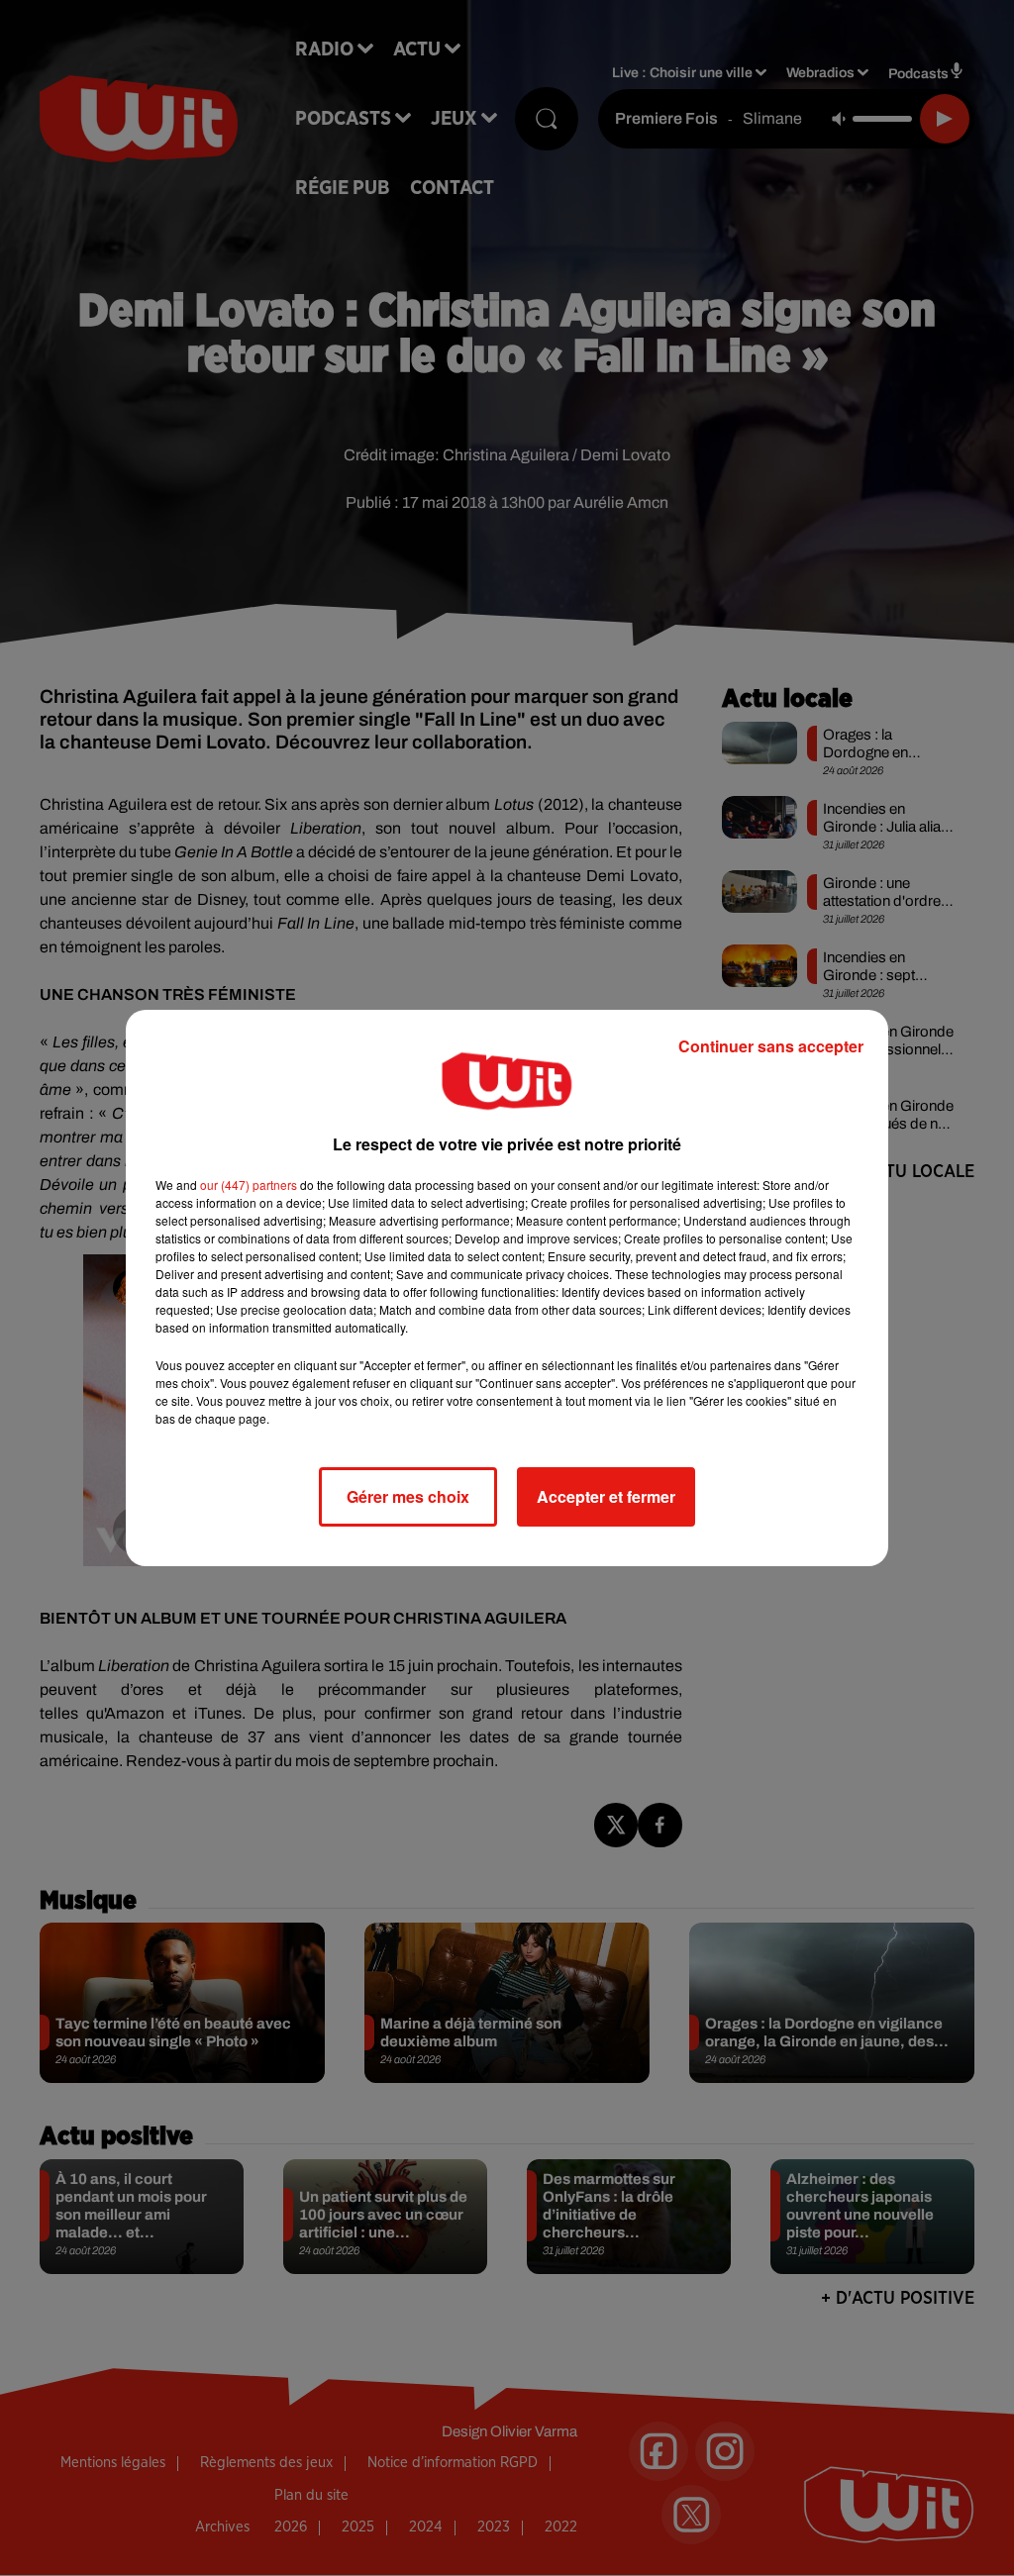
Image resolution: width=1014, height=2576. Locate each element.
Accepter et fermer (606, 1496)
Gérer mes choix (408, 1496)
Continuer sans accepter (771, 1046)
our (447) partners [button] (249, 1185)
